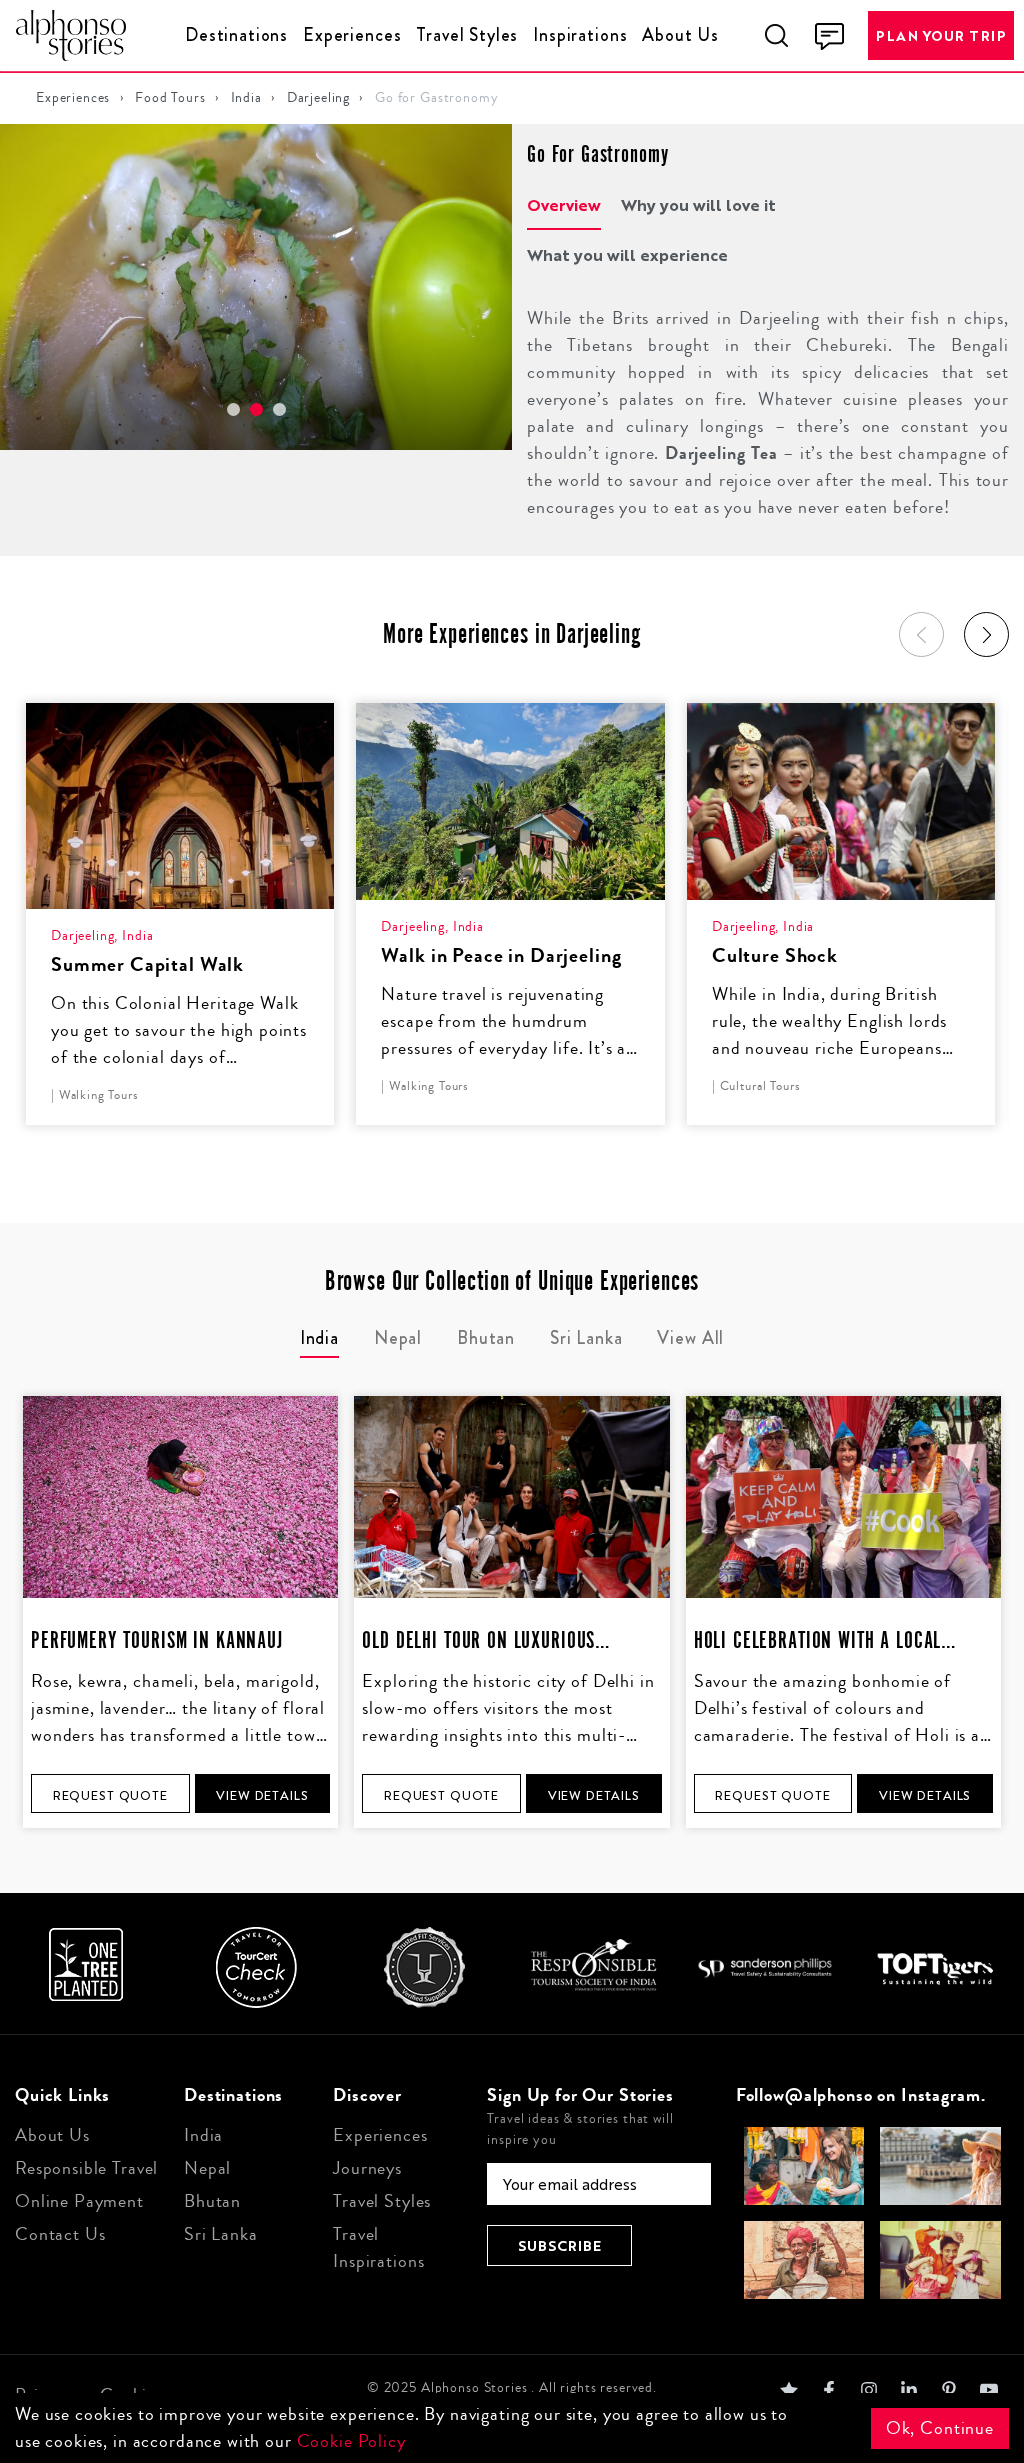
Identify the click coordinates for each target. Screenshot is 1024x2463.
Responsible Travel (86, 2168)
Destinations (236, 35)
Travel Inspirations (378, 2247)
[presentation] (921, 634)
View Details (262, 1795)
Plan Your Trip (941, 35)
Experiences (352, 35)
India (246, 98)
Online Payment (79, 2201)
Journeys (367, 2168)
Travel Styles (467, 35)
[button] (233, 409)
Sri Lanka (221, 2234)
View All (690, 1338)
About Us (680, 35)
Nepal (207, 2168)
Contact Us (60, 2234)
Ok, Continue (940, 2428)
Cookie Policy (351, 2441)
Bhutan (212, 2201)
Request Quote (110, 1795)
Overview (564, 204)
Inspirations (580, 35)
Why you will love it (698, 204)
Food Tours (170, 98)
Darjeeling (319, 98)
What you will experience (627, 254)
